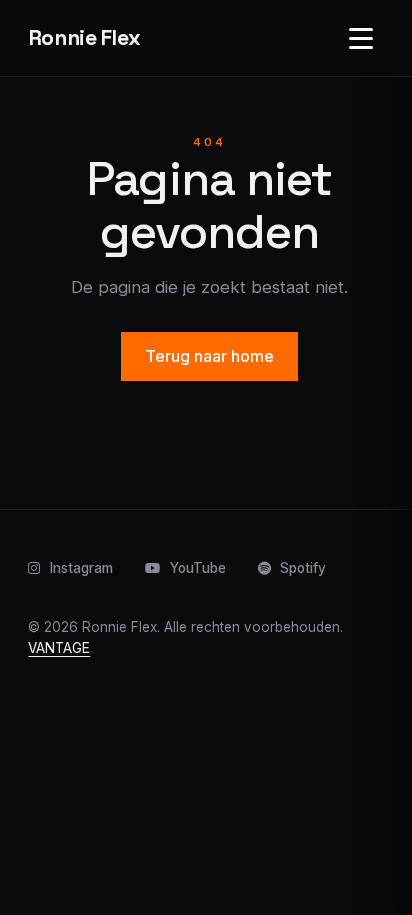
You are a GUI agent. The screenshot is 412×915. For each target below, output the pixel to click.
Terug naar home (209, 356)
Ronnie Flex (84, 37)
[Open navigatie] (361, 38)
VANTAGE (59, 648)
